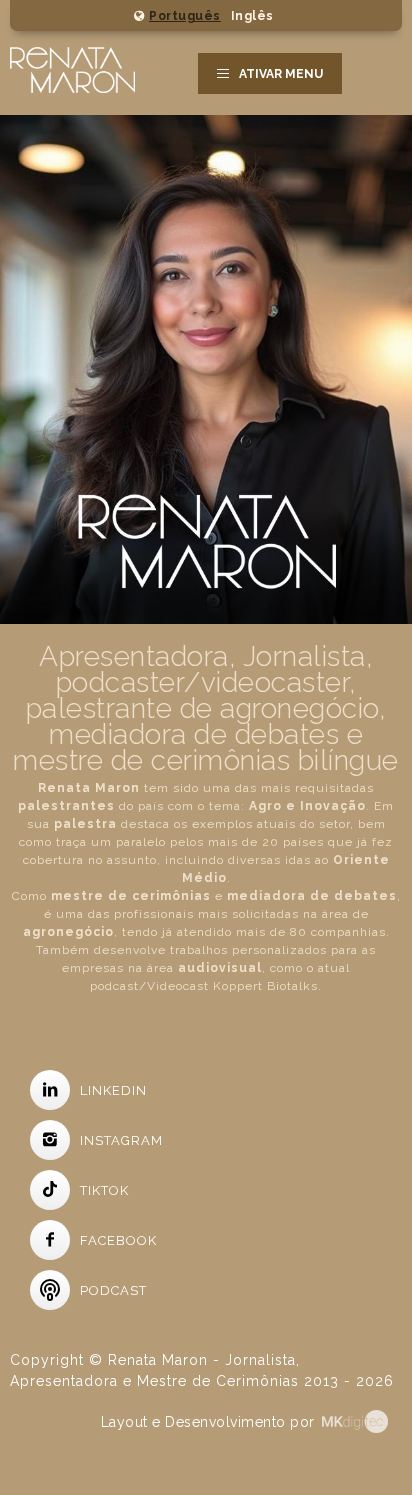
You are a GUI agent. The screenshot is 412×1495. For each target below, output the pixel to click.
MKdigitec (362, 1421)
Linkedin (113, 1090)
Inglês (252, 16)
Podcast (113, 1290)
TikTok (104, 1190)
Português (185, 16)
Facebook (118, 1240)
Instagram (121, 1140)
